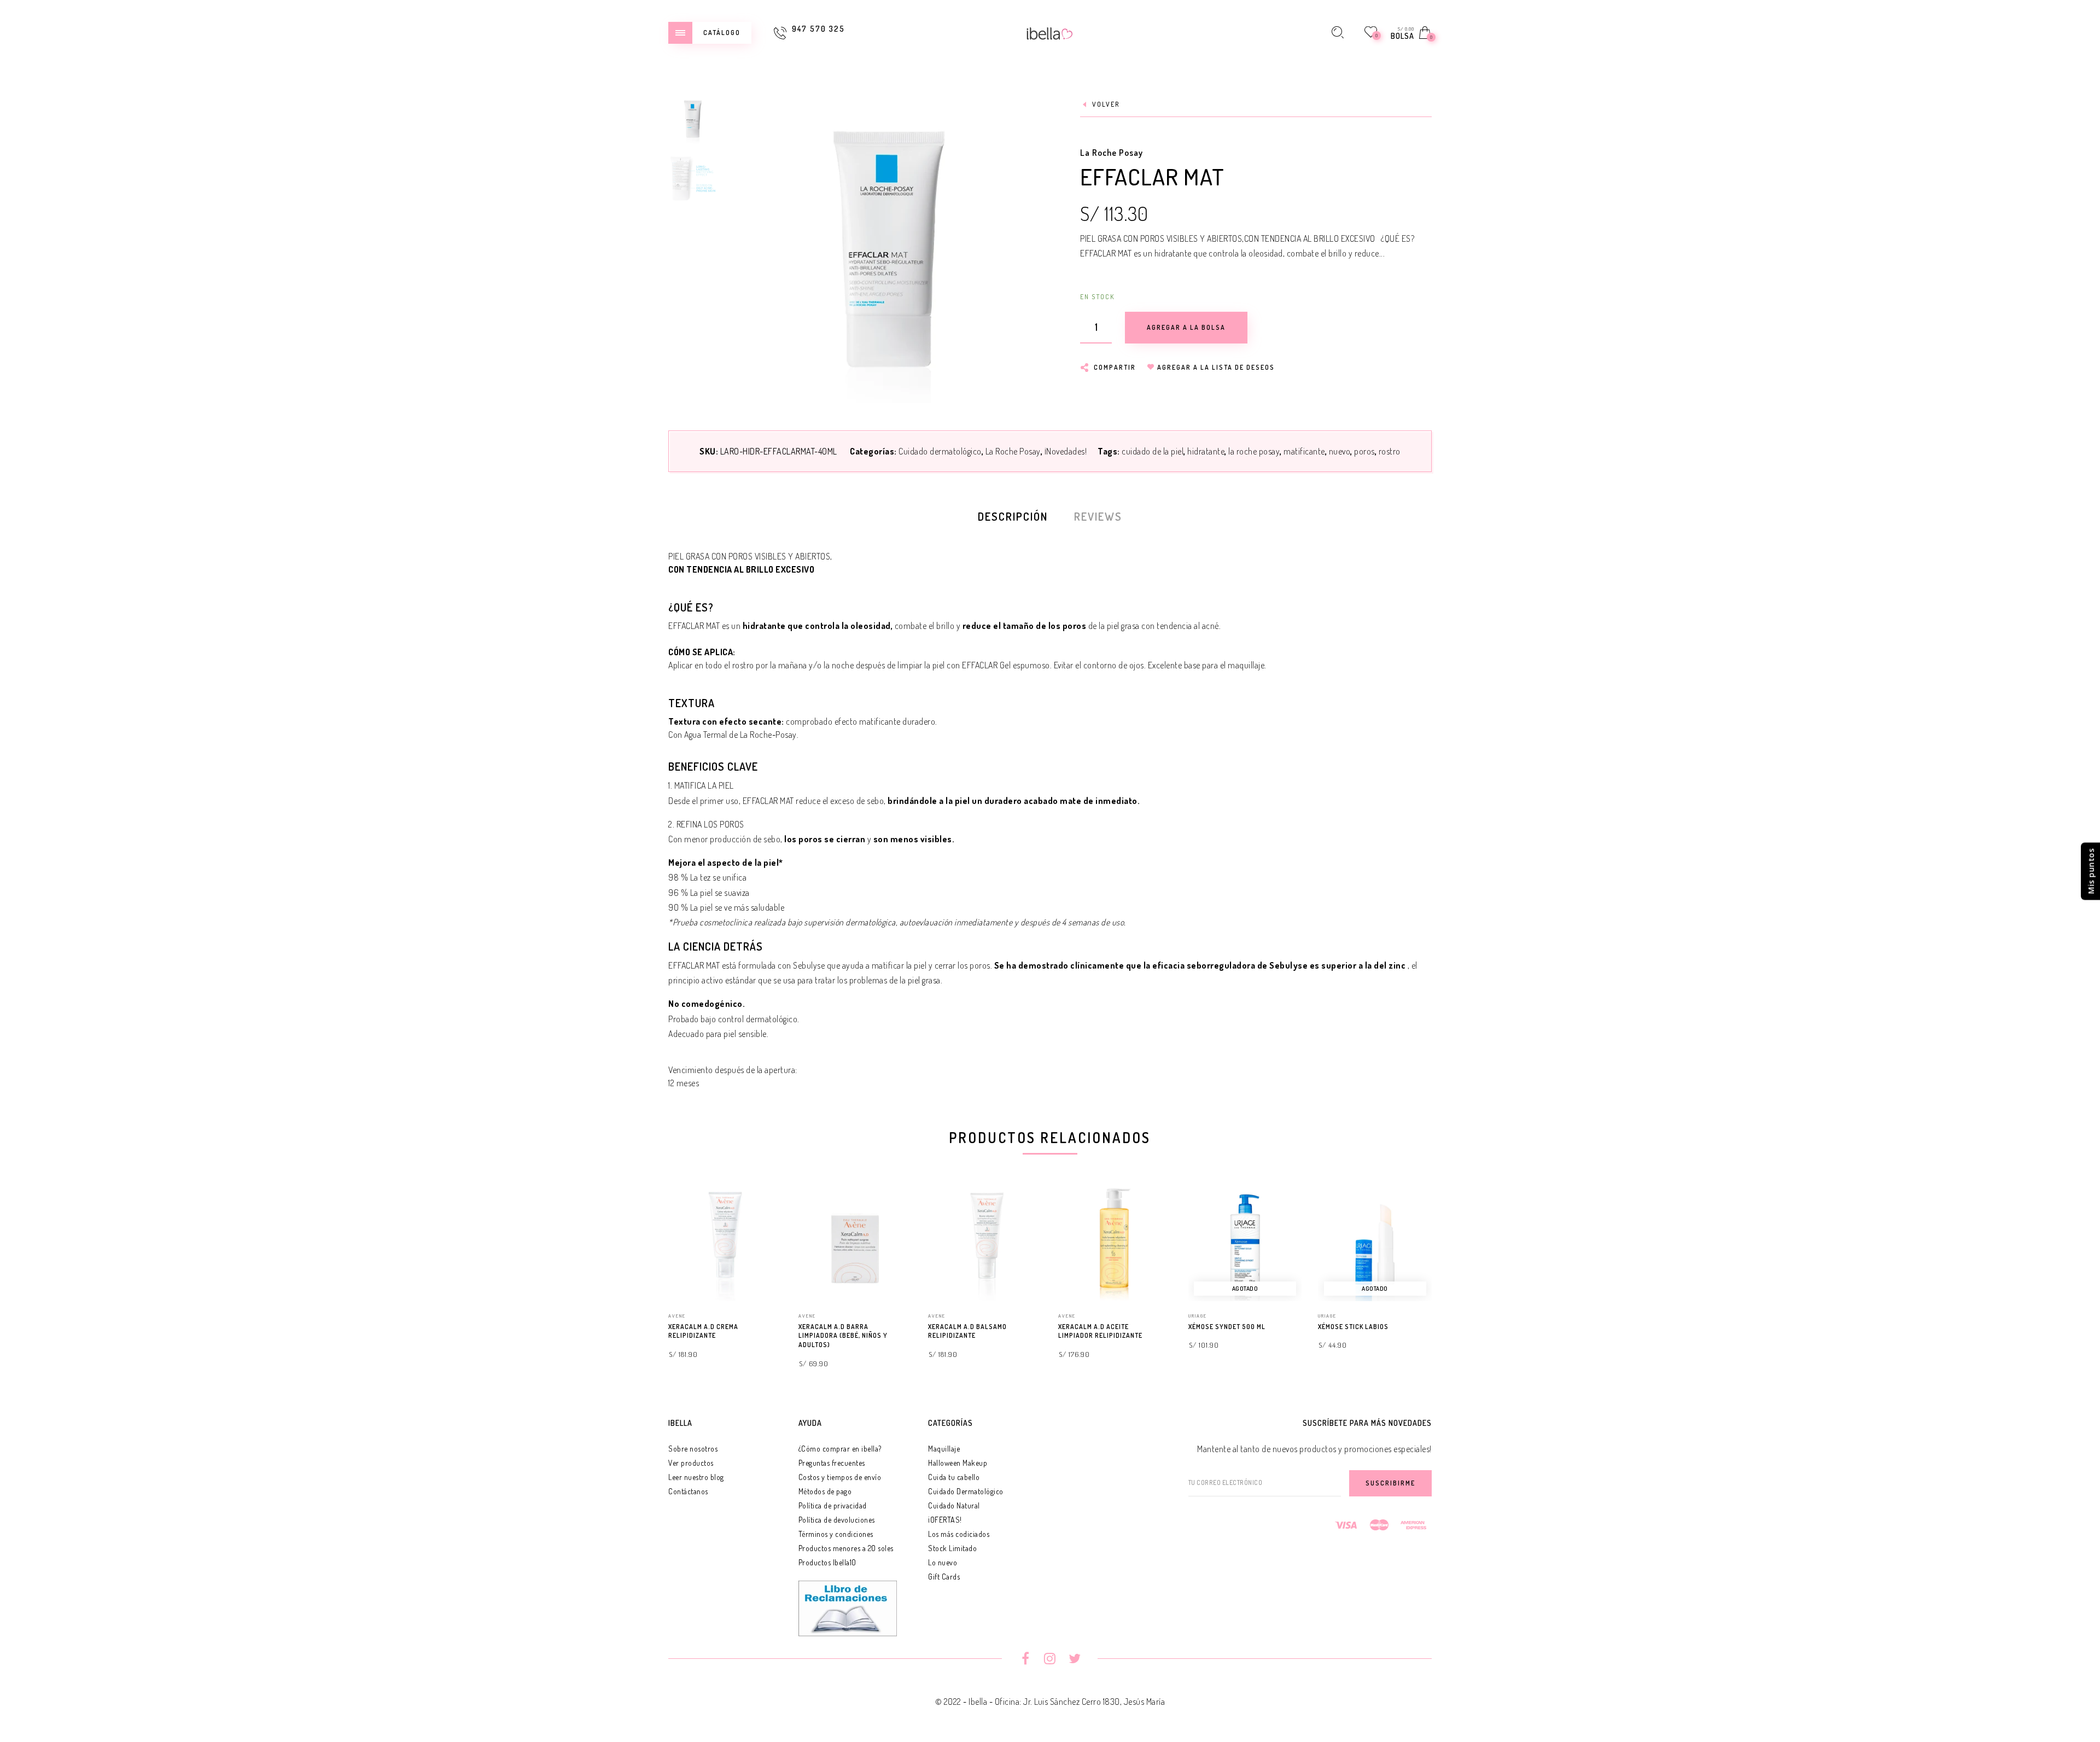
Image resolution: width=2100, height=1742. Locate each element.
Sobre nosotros (693, 1449)
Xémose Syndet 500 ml (1227, 1327)
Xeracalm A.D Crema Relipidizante (703, 1331)
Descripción (1013, 516)
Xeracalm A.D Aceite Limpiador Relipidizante (1100, 1331)
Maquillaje (944, 1449)
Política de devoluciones (837, 1520)
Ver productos (691, 1463)
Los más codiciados (959, 1534)
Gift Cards (944, 1577)
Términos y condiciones (836, 1534)
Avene (677, 1316)
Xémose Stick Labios (1353, 1327)
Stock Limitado (952, 1548)
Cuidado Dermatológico (966, 1491)
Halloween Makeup (958, 1463)
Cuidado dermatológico (940, 451)
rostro (1390, 451)
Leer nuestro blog (696, 1477)
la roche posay (1254, 451)
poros (1364, 451)
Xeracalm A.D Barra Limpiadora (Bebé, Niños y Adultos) (843, 1336)
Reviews (1098, 516)
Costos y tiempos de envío (840, 1477)
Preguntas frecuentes (832, 1463)
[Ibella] (1050, 32)
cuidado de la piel (1153, 451)
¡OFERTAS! (945, 1520)
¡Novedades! (1066, 451)
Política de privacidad (833, 1505)
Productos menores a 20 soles (846, 1548)
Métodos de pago (825, 1491)
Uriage (1198, 1316)
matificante (1304, 451)
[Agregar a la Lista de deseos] (777, 1327)
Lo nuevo (943, 1562)
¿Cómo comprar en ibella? (840, 1449)
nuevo (1340, 451)
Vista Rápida (763, 1211)
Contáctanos (688, 1491)
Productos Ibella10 (827, 1562)
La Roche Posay (1112, 153)
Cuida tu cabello (954, 1477)
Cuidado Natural (954, 1505)
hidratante (1206, 451)
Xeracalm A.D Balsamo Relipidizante (967, 1331)
